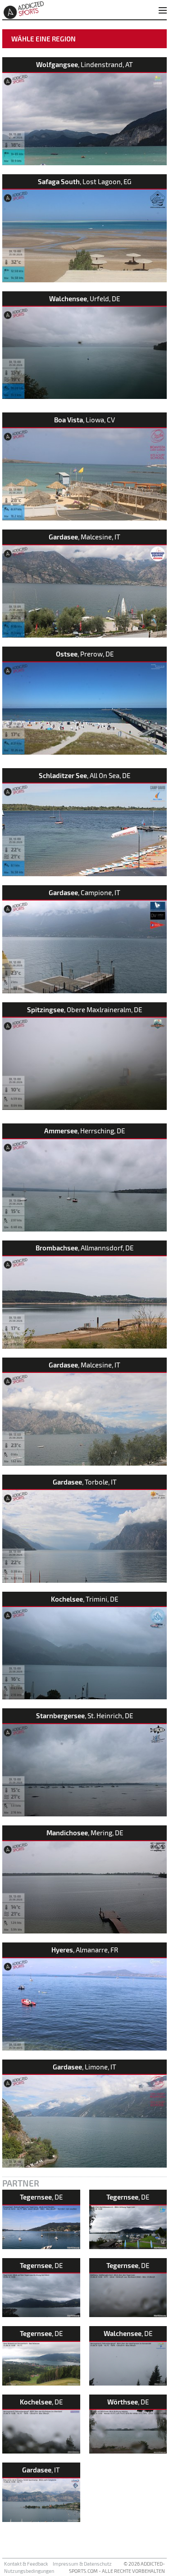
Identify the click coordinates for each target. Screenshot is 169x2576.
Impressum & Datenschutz (82, 2564)
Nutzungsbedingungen (29, 2571)
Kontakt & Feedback (26, 2564)
